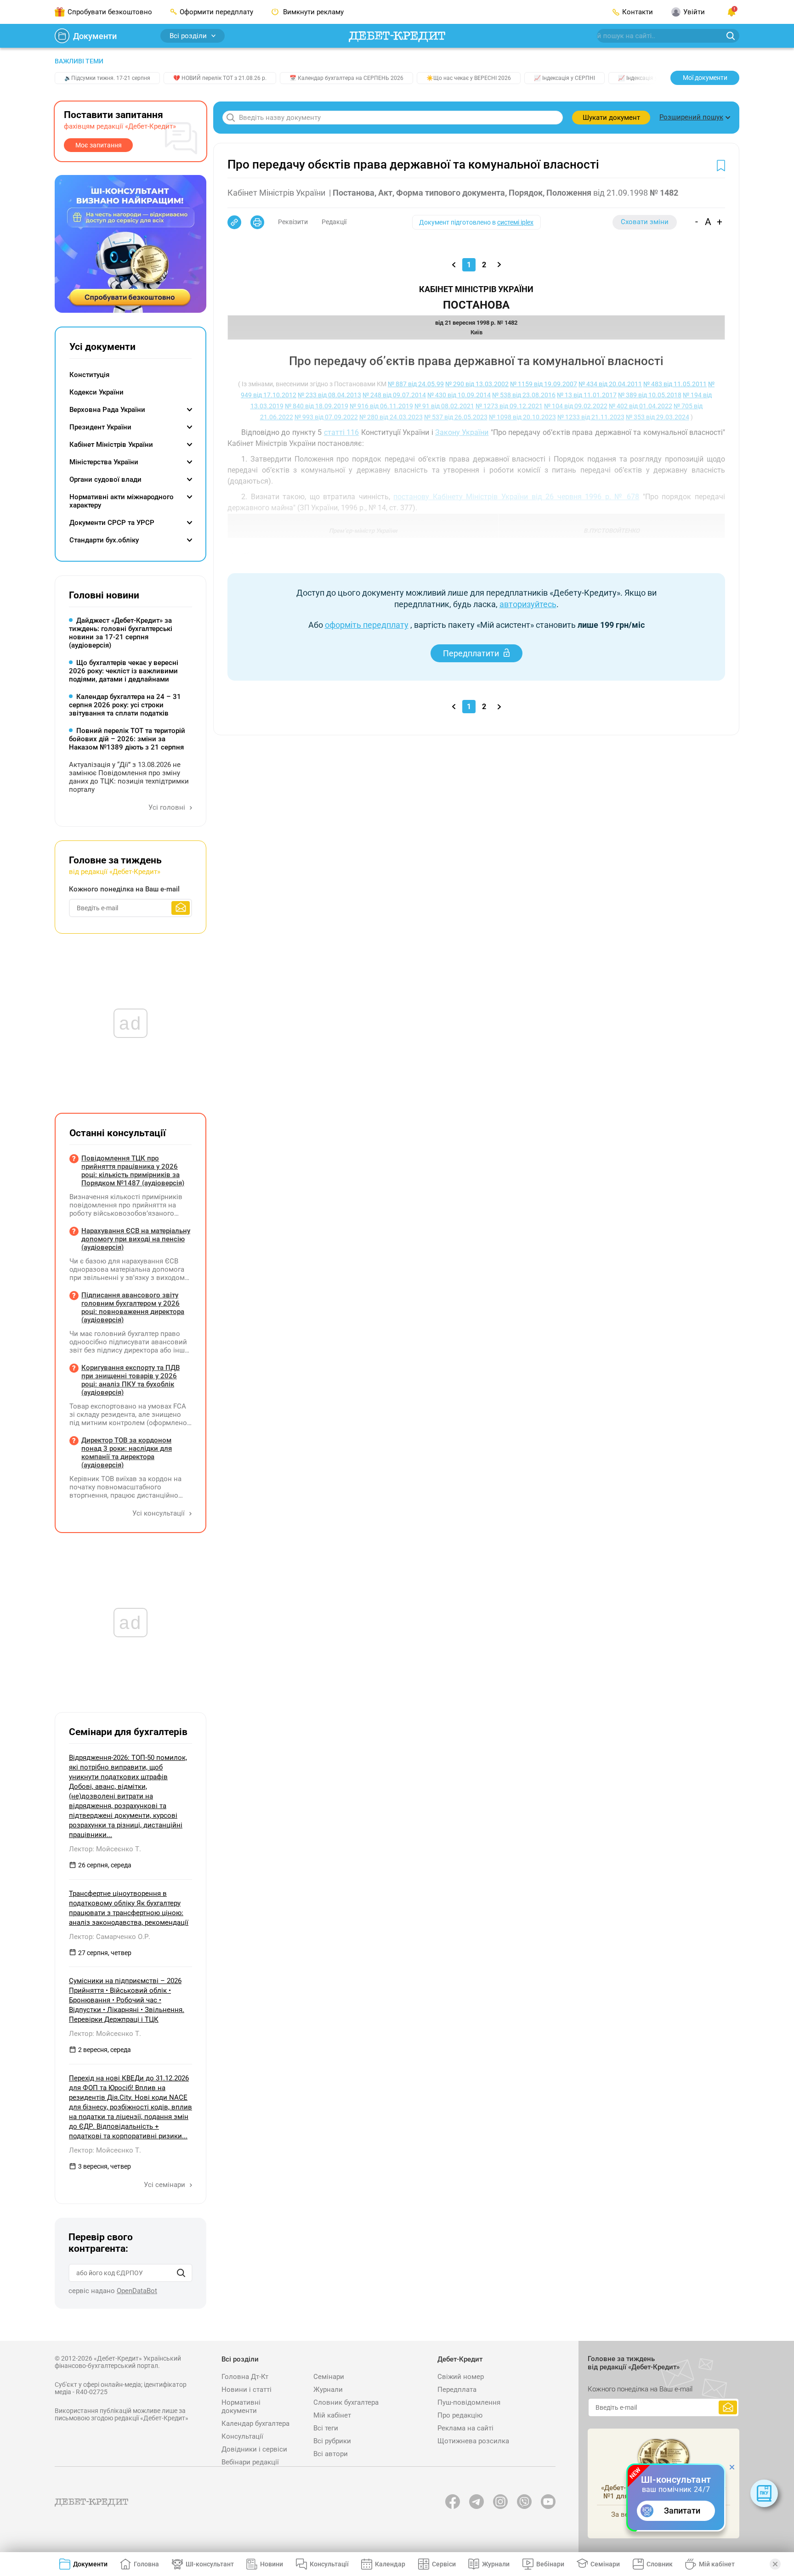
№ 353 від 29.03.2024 (658, 417)
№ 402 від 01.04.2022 (641, 406)
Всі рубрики (332, 2441)
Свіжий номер (461, 2377)
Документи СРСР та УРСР (112, 523)
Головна (146, 2564)
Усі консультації (159, 1513)
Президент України (100, 427)
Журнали (328, 2390)
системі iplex (515, 222)
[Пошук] (181, 2273)
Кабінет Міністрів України (111, 445)
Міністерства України (104, 462)
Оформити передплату (216, 12)
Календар (390, 2564)
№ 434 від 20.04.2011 (610, 384)
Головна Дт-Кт (245, 2377)
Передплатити (471, 653)
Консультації (242, 2436)
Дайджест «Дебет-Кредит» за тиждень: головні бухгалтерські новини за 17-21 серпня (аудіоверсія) (121, 633)
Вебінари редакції (250, 2462)
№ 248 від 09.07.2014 (394, 395)
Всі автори (331, 2454)
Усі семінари (165, 2185)
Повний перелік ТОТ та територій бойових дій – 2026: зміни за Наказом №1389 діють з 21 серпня (127, 739)
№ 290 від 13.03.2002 (477, 384)
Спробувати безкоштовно (110, 12)
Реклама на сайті (465, 2428)
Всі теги (326, 2428)
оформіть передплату (367, 625)
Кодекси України (96, 392)
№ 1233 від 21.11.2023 (591, 417)
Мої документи (705, 78)
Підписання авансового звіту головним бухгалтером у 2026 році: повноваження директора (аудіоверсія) (133, 1308)
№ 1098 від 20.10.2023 (522, 417)
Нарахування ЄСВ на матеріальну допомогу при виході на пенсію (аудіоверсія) (136, 1239)
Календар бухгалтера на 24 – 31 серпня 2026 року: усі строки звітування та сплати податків (125, 705)
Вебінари (550, 2564)
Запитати (682, 2511)
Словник (660, 2564)
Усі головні (168, 807)
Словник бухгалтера (346, 2402)
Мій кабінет (332, 2415)
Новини (272, 2564)
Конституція (89, 375)
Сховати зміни (645, 222)
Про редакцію (460, 2415)
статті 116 (341, 432)
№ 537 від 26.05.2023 (456, 417)
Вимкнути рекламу (312, 12)
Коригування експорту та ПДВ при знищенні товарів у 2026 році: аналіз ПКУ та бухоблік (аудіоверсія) (130, 1380)
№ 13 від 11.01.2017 (587, 395)
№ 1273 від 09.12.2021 (509, 406)
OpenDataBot (137, 2291)
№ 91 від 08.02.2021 (444, 406)
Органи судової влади (105, 479)
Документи (95, 36)
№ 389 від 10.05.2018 (650, 395)
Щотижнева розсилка (473, 2441)
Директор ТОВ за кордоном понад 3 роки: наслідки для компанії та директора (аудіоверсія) (127, 1453)
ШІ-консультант (210, 2564)
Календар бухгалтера (255, 2424)
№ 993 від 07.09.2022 (326, 417)
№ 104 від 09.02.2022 (576, 406)
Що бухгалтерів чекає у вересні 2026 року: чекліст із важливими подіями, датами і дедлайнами (124, 671)
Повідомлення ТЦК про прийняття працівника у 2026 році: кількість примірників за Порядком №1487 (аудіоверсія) (133, 1171)
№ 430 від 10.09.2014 (459, 395)
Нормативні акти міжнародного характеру (122, 501)
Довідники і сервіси (254, 2449)
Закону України (462, 432)
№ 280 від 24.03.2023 (391, 417)
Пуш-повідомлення (469, 2402)
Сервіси (444, 2564)
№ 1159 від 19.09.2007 (544, 384)
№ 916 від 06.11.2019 (381, 406)
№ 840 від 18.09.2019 (317, 406)
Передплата (457, 2390)
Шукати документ (611, 118)
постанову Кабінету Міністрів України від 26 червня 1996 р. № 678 (516, 497)
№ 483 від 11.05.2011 (675, 384)
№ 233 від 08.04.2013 (329, 395)
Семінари (329, 2377)
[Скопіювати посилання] (234, 222)
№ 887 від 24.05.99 (416, 384)
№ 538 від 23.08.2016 (524, 395)
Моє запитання (99, 145)
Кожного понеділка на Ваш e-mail (124, 889)
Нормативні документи (241, 2407)
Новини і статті (247, 2390)
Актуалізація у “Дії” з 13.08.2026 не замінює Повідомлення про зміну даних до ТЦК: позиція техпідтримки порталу (129, 777)
